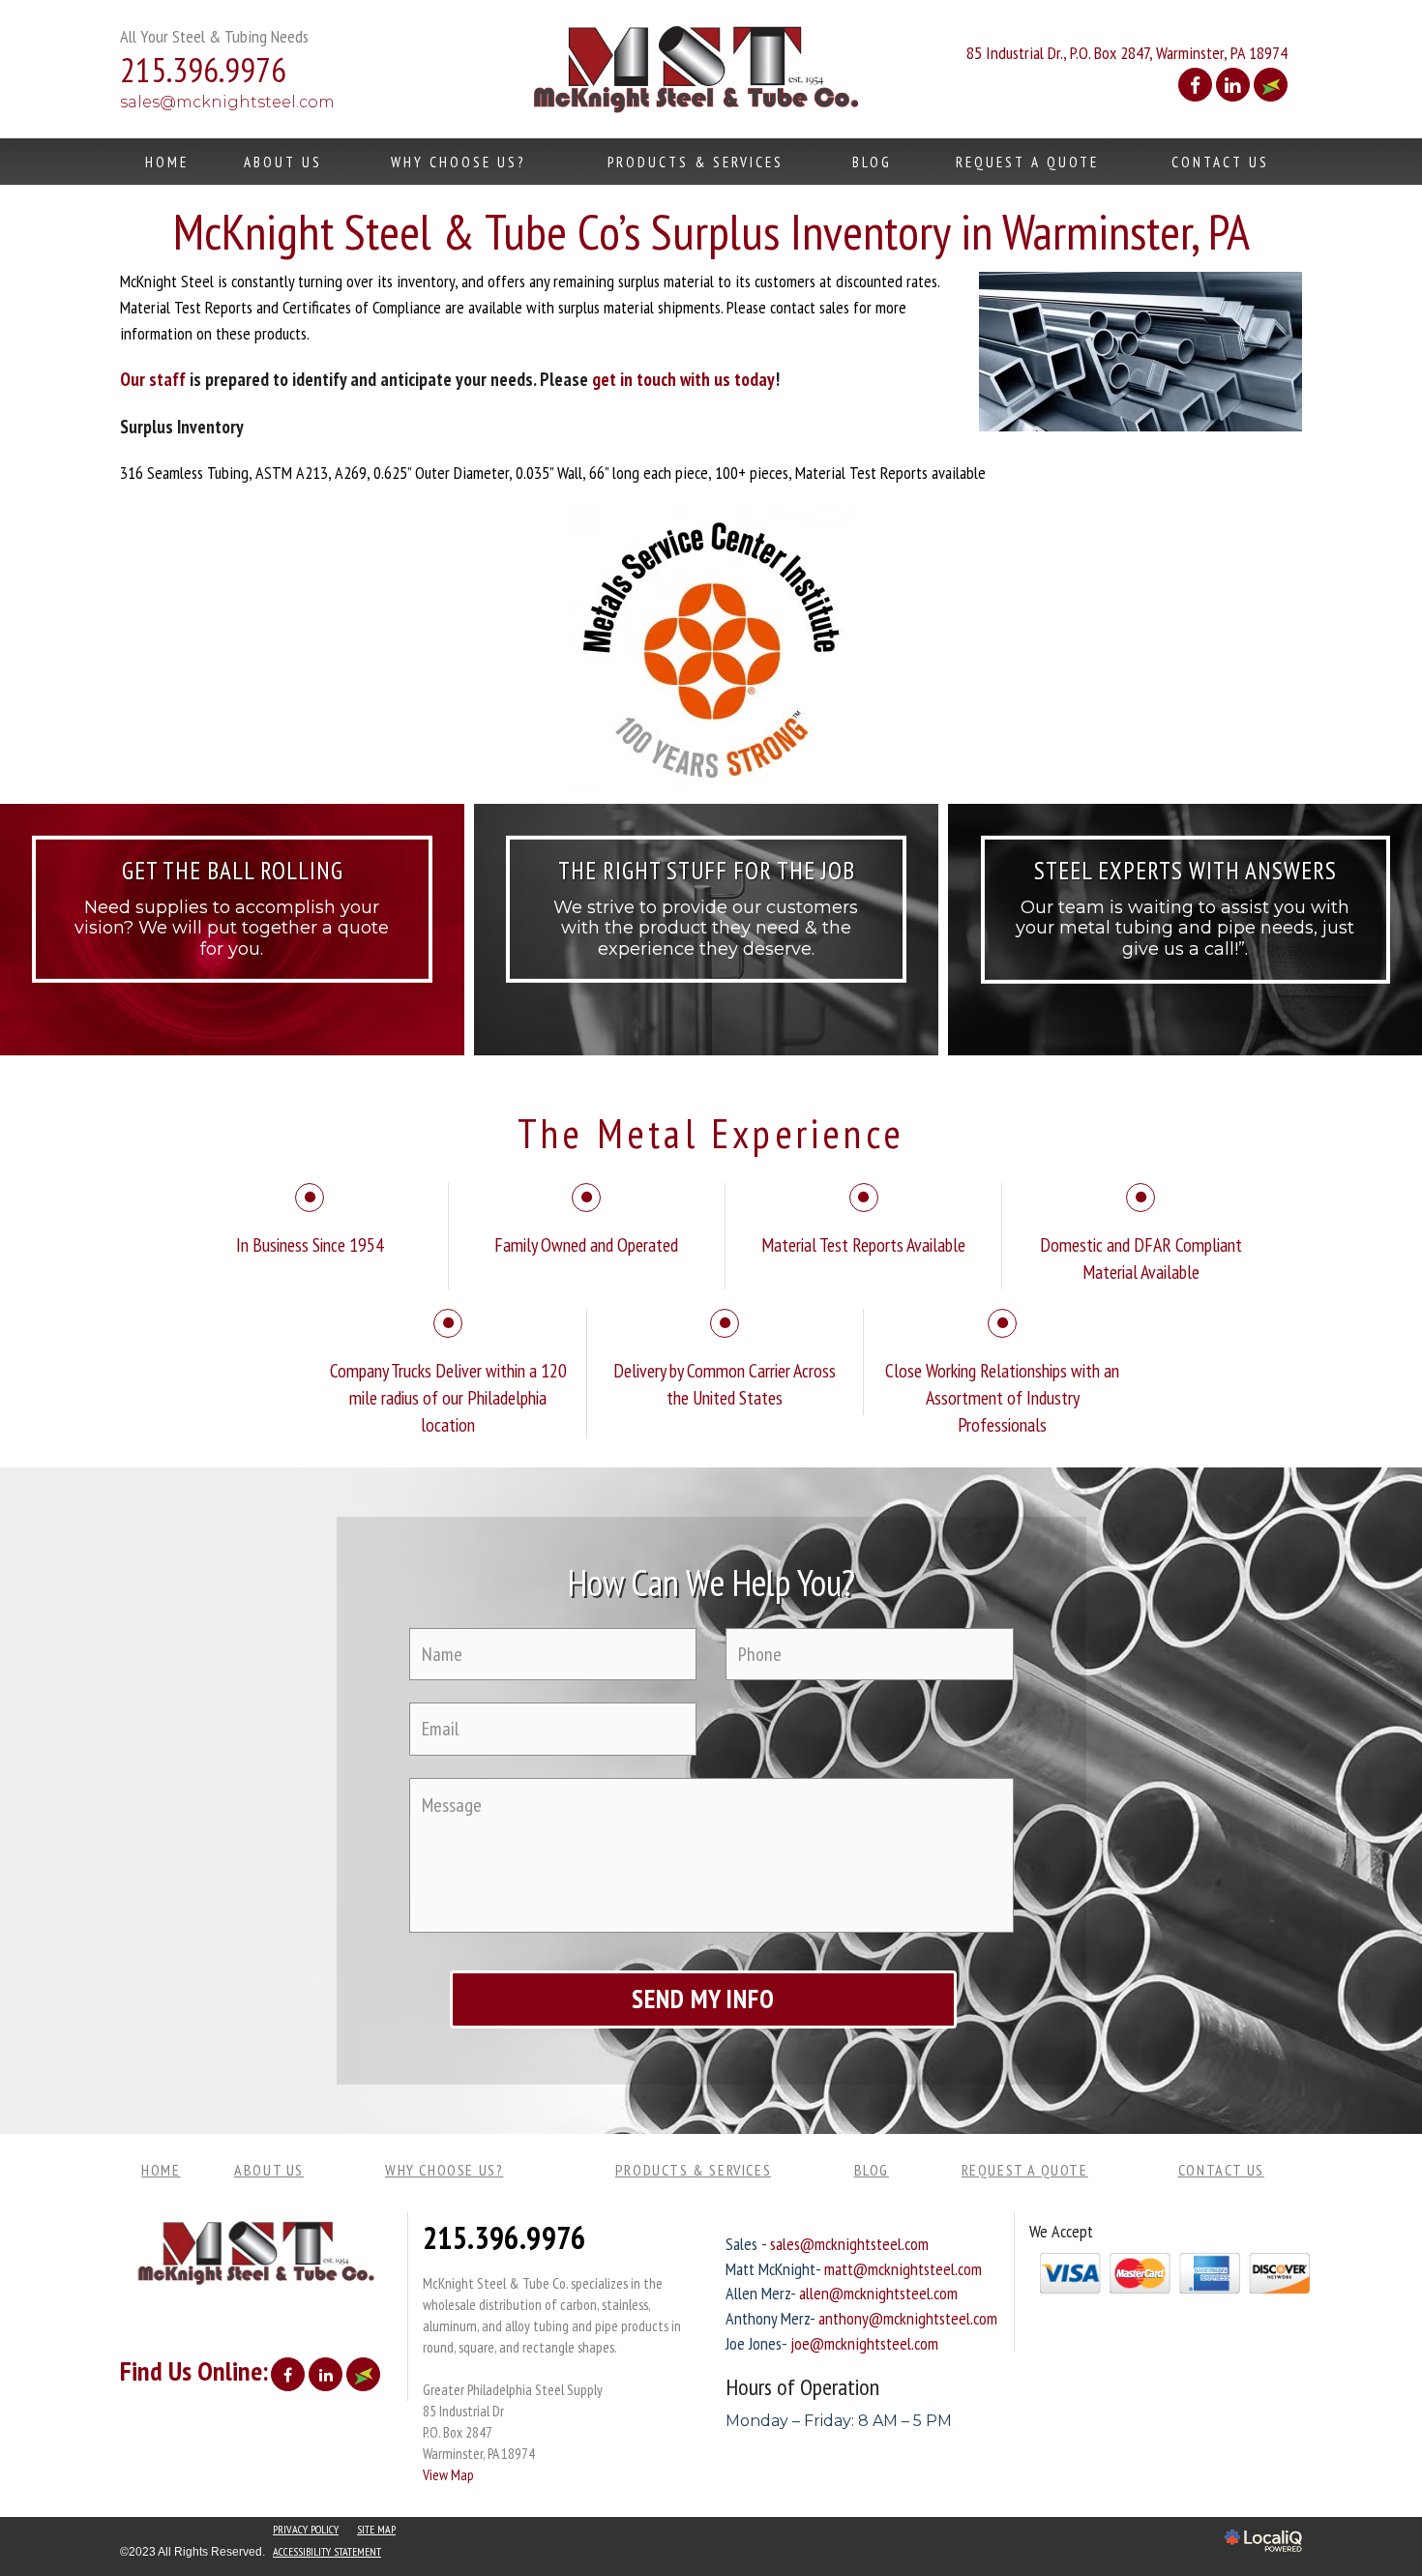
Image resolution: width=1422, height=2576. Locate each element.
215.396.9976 (504, 2237)
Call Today (1185, 971)
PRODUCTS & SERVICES (696, 162)
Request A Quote (232, 971)
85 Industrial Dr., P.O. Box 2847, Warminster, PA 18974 (1127, 53)
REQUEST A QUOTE (1027, 162)
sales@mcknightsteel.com (227, 102)
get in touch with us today (683, 379)
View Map (448, 2474)
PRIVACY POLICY (306, 2529)
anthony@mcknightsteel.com (908, 2318)
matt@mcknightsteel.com (903, 2269)
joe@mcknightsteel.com (864, 2343)
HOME (167, 162)
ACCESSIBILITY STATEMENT (327, 2551)
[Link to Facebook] (1195, 85)
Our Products (706, 971)
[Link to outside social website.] (1271, 85)
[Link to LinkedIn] (1233, 85)
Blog (872, 162)
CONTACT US (1220, 162)
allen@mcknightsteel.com (878, 2293)
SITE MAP (376, 2529)
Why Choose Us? (458, 162)
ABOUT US (283, 162)
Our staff (153, 379)
